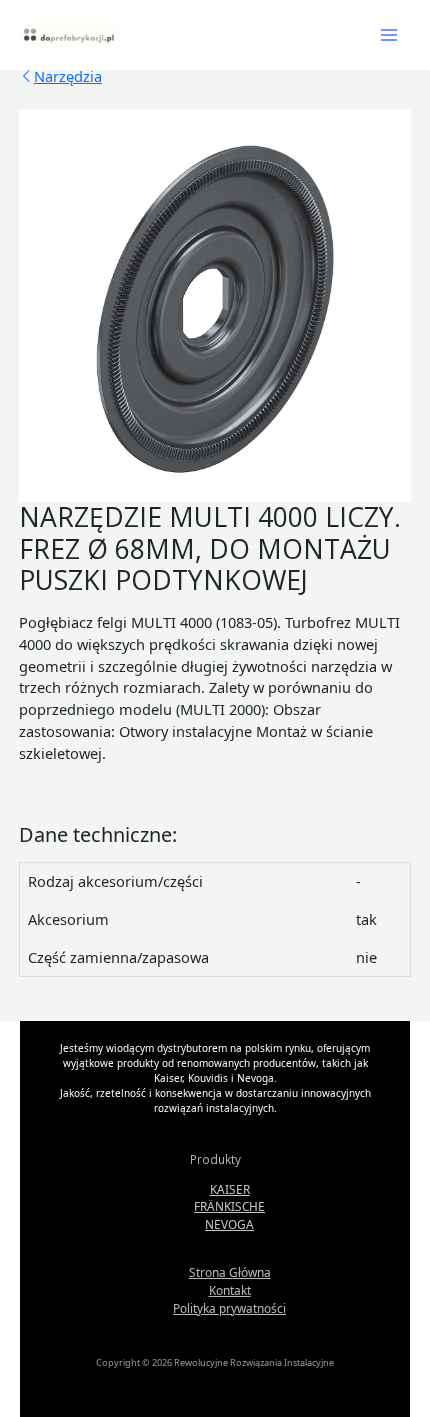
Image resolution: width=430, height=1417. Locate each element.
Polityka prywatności (229, 1308)
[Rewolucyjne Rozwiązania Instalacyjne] (70, 34)
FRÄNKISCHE (229, 1206)
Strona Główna (230, 1272)
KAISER (230, 1189)
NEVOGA (229, 1224)
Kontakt (230, 1290)
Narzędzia (68, 76)
